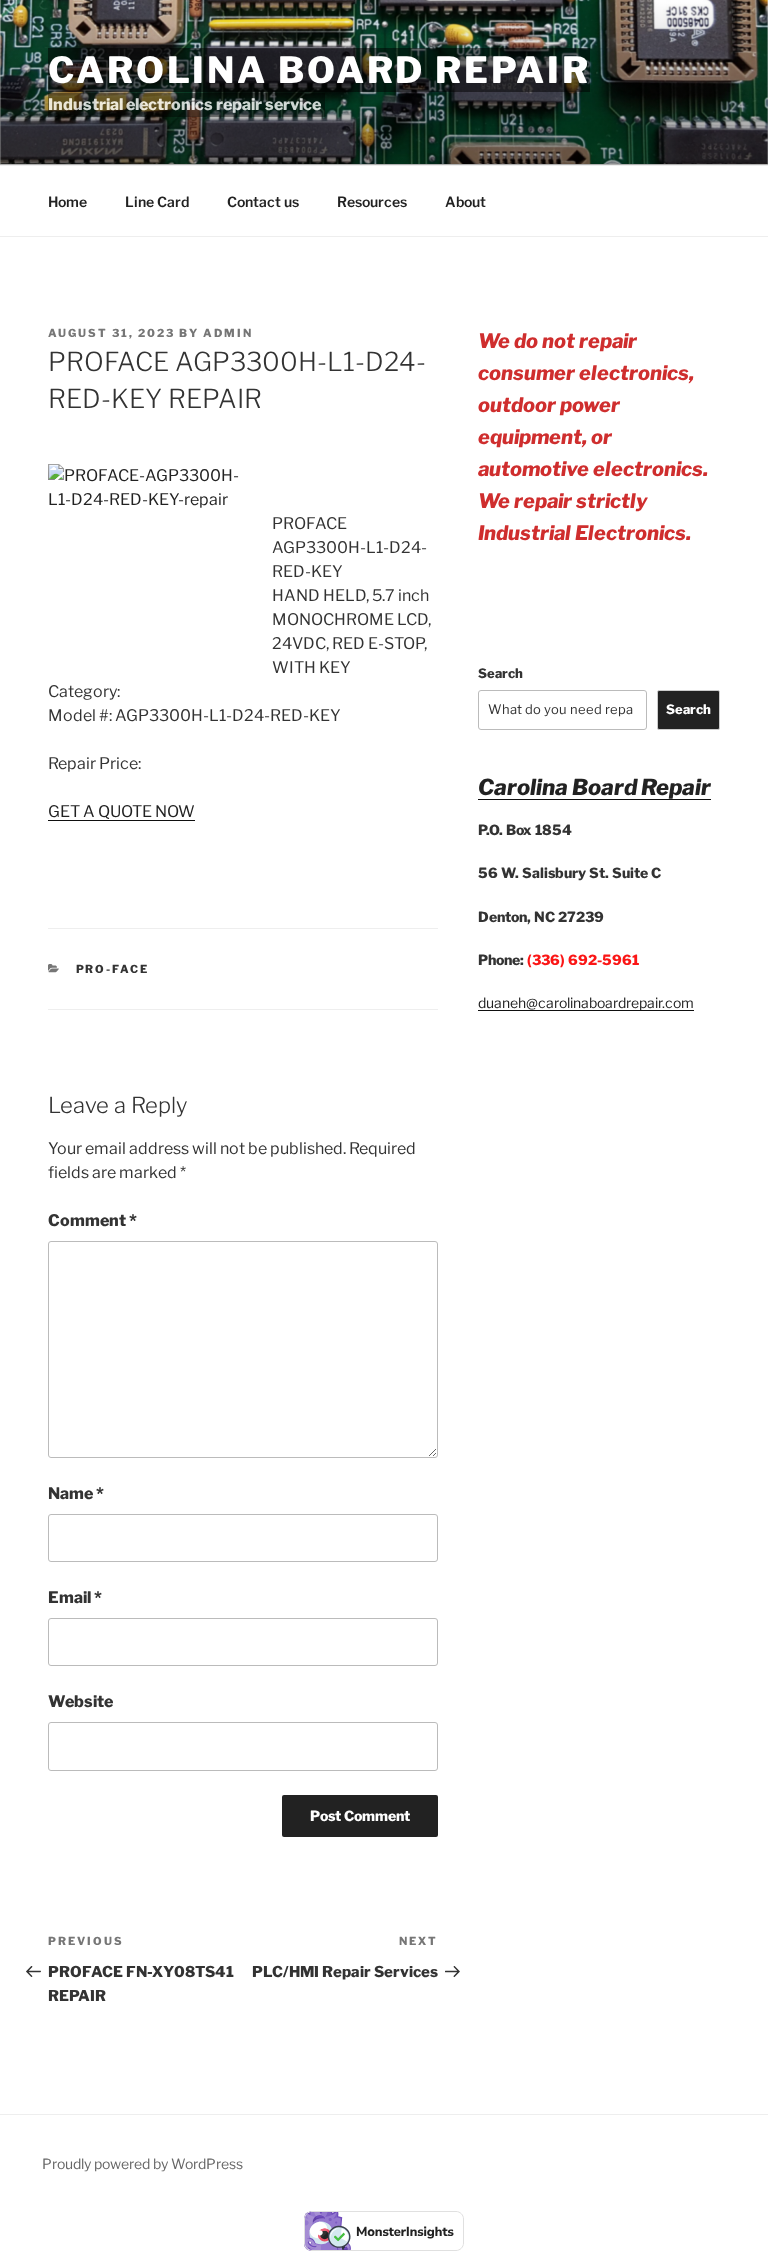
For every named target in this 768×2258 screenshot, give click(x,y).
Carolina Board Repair (319, 70)
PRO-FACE (113, 969)
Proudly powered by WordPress (142, 2163)
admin (228, 333)
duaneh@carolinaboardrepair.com (586, 1002)
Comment (92, 1220)
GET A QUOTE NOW (121, 811)
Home (67, 201)
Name (76, 1493)
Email (75, 1597)
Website (80, 1701)
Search (500, 673)
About (465, 201)
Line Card (157, 201)
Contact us (263, 201)
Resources (372, 201)
